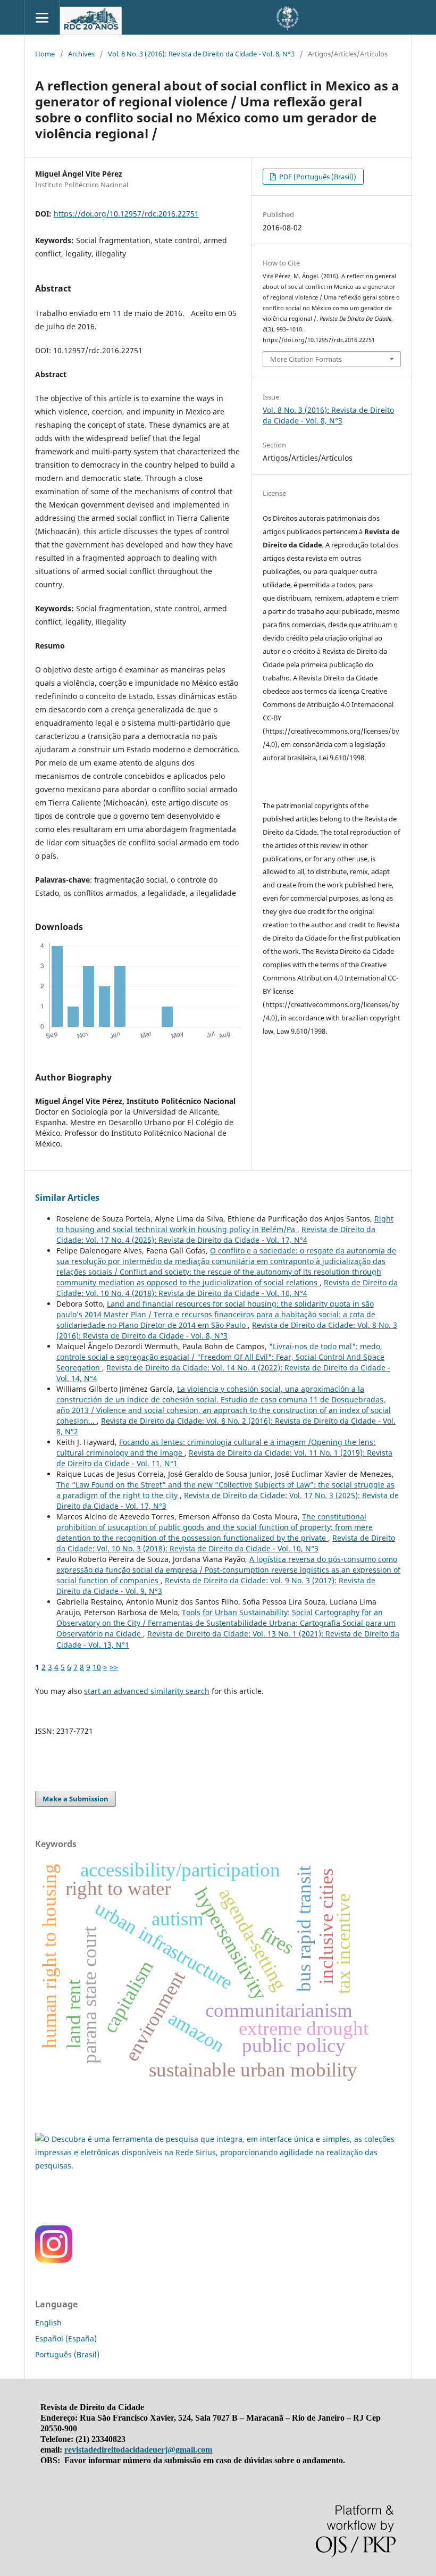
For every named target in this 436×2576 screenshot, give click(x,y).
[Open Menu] (42, 17)
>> (114, 1667)
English (48, 2322)
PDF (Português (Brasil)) (317, 177)
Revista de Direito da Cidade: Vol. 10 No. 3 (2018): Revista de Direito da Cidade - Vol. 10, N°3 (226, 1543)
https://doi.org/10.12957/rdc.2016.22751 (126, 214)
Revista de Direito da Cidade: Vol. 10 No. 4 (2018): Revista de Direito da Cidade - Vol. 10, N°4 (227, 1288)
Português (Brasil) (67, 2354)
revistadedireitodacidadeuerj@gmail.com (138, 2450)
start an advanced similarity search (147, 1691)
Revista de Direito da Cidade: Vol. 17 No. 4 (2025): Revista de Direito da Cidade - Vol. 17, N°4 (216, 1235)
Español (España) (66, 2338)
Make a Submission (76, 1799)
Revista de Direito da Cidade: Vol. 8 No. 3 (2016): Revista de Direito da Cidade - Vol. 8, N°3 (227, 1330)
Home (45, 54)
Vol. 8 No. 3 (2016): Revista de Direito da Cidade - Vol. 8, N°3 (201, 54)
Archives (81, 54)
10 (97, 1667)
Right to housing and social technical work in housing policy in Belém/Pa (225, 1224)
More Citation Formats (306, 359)
